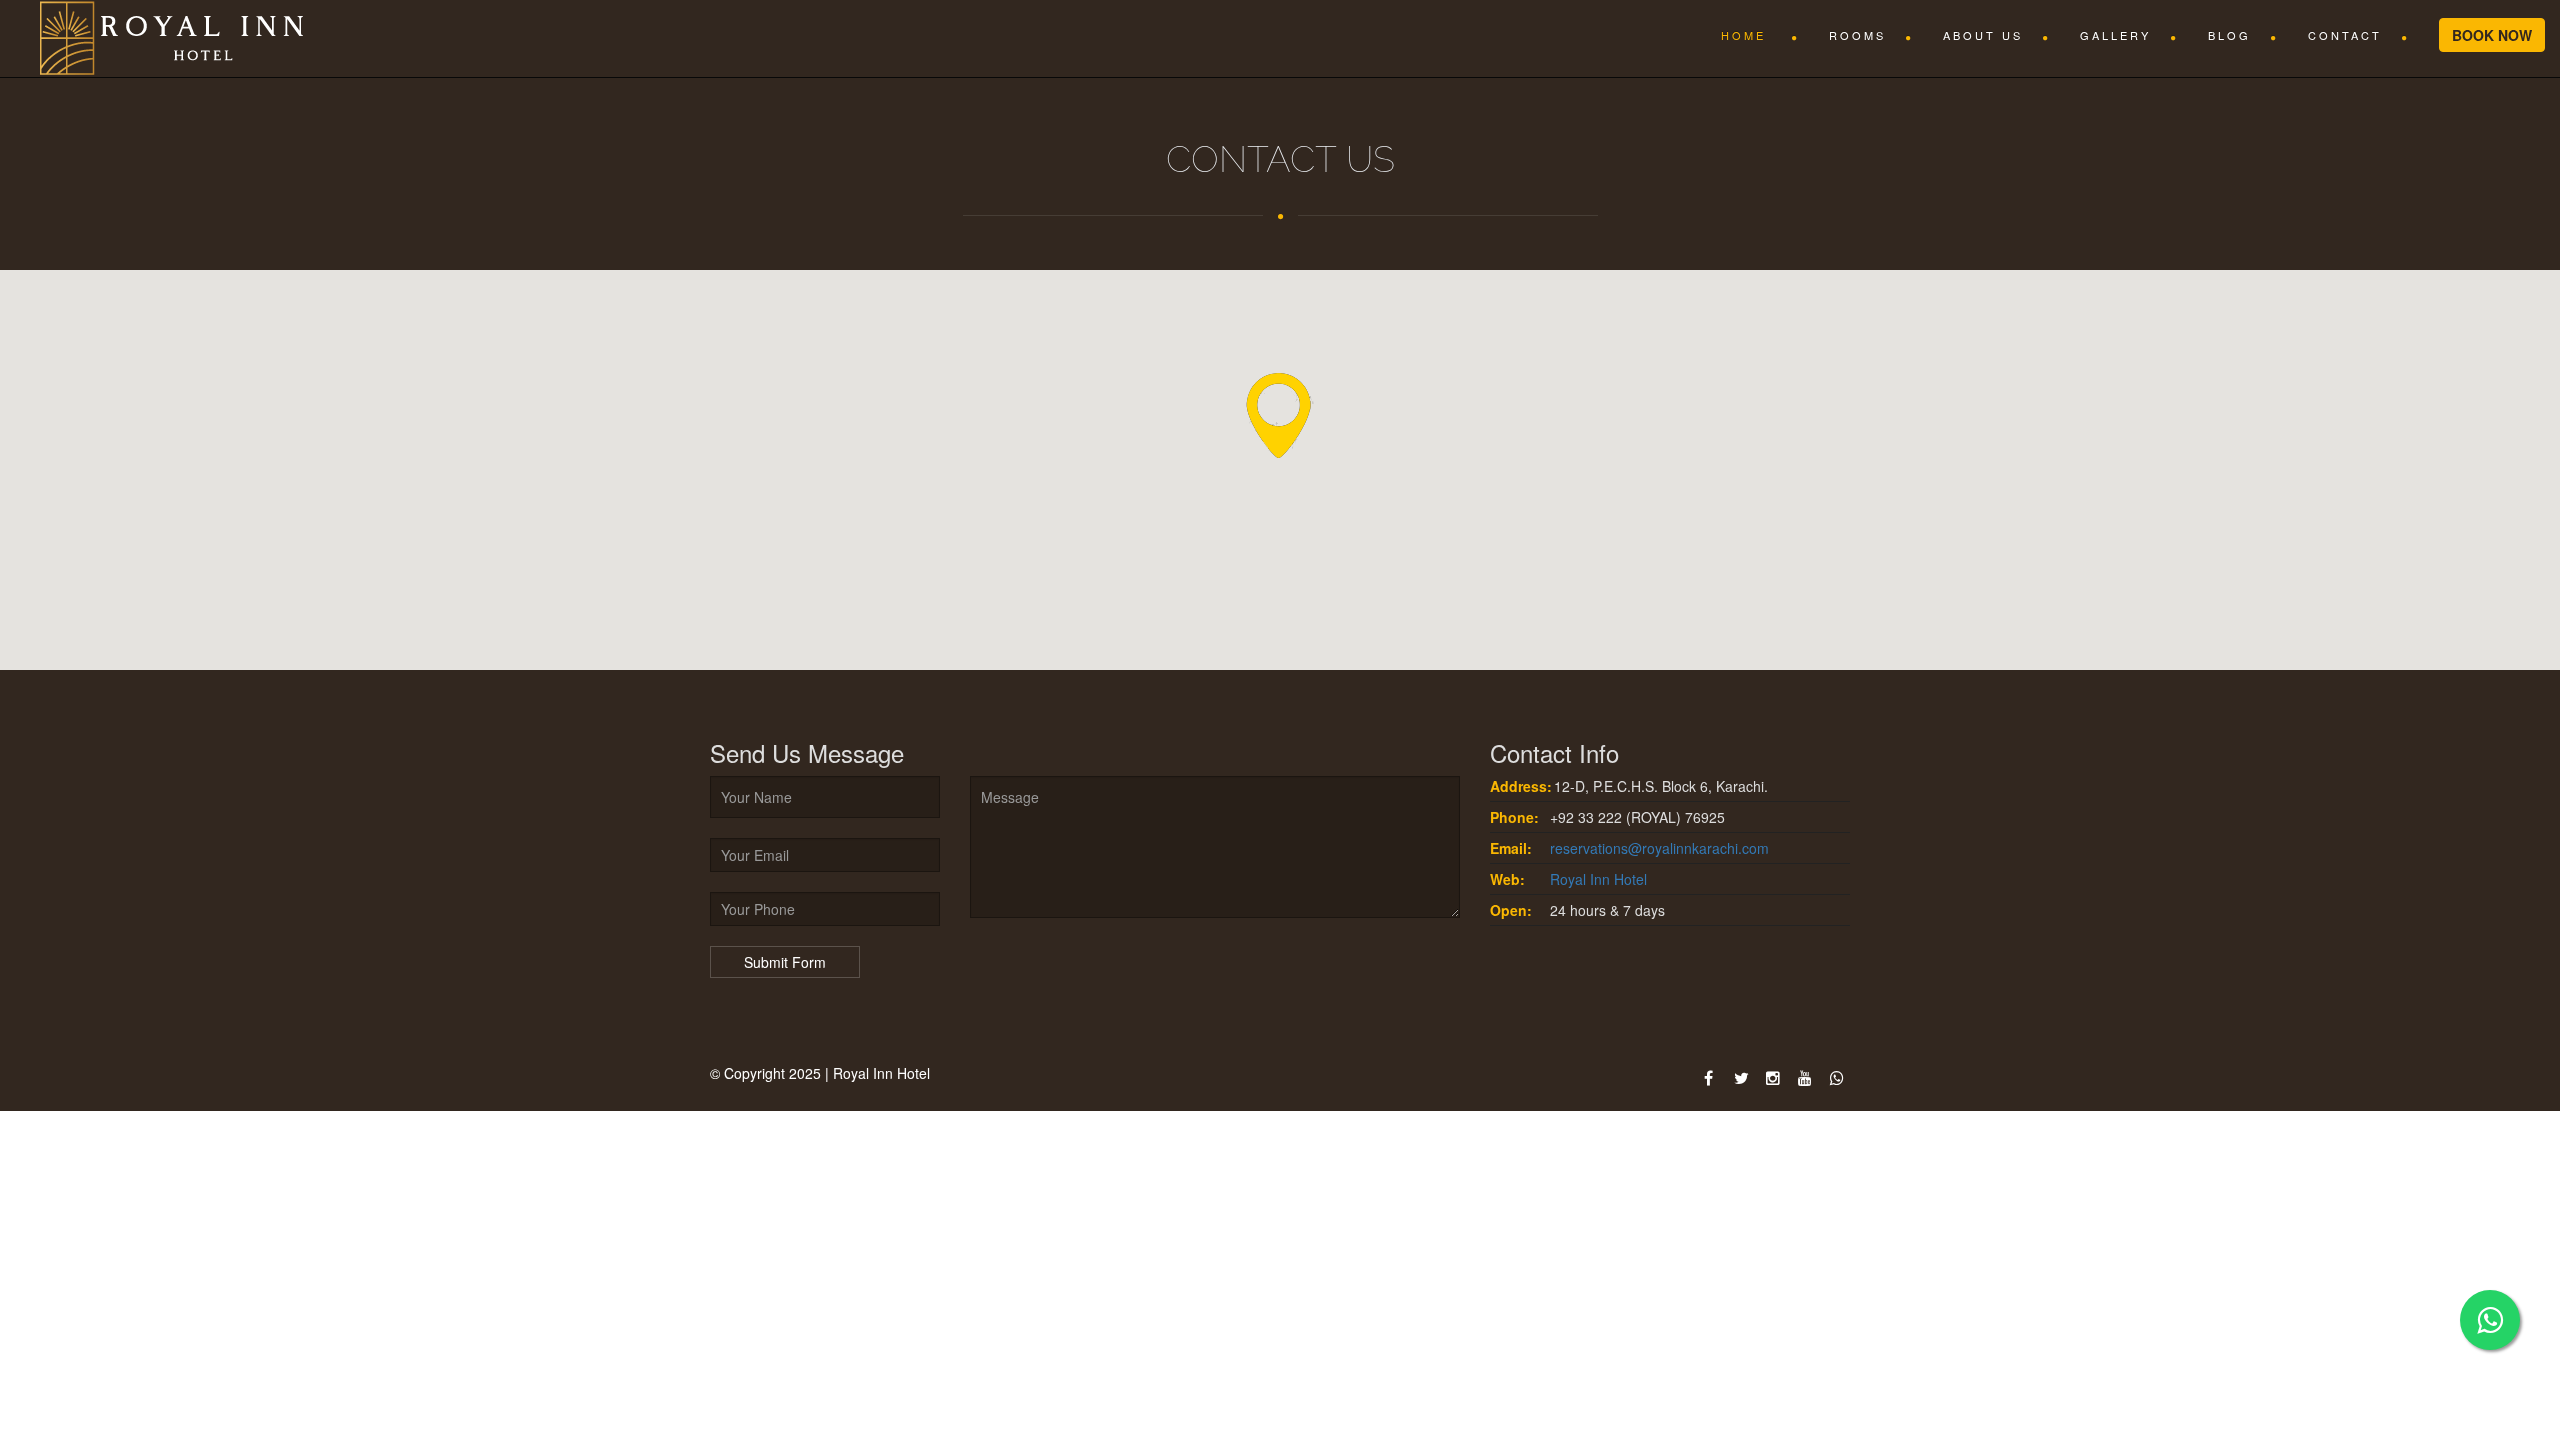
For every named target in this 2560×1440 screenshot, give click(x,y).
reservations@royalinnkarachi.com (1659, 848)
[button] (1280, 418)
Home (1746, 35)
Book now (2492, 35)
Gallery (2115, 35)
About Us (1983, 35)
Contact (2345, 35)
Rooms (1857, 35)
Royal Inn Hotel (1598, 879)
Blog (2229, 35)
